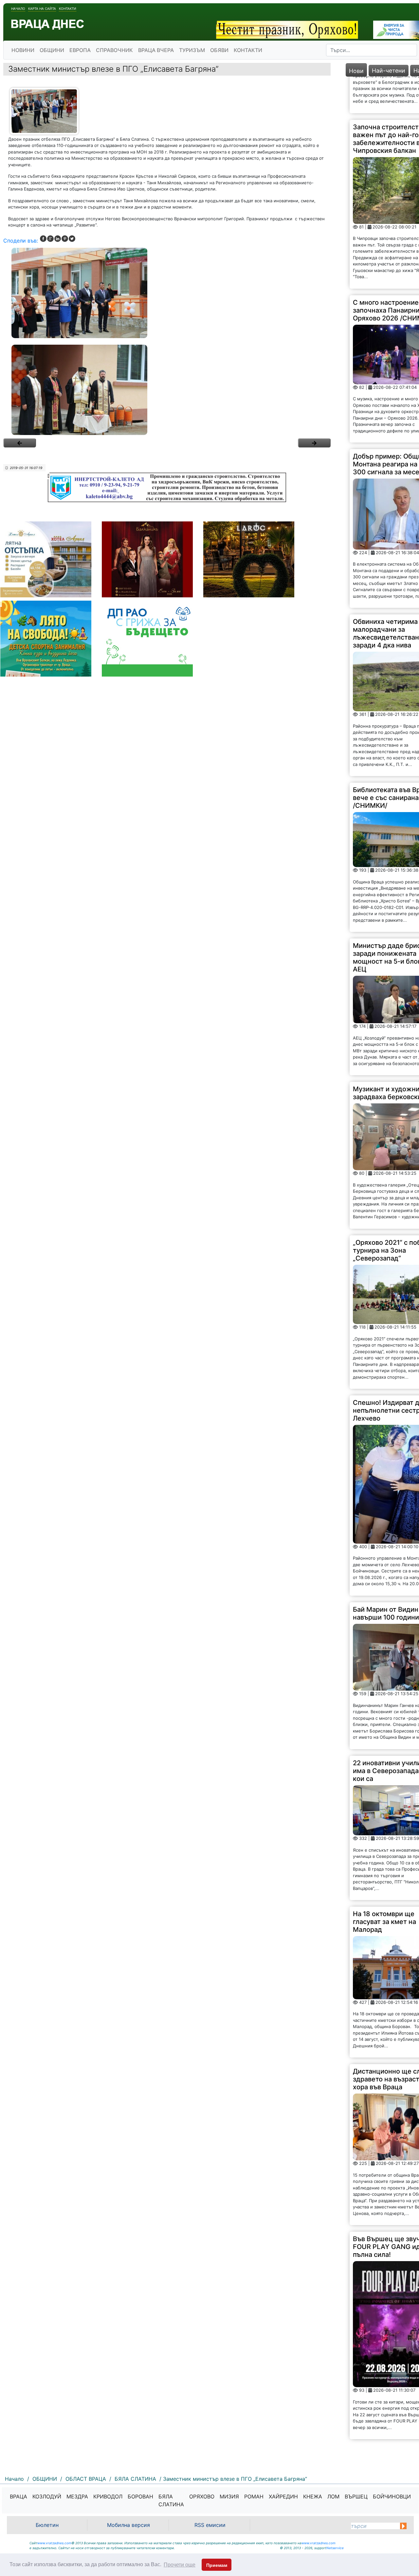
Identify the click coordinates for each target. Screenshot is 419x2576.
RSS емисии (210, 2525)
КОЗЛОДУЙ (47, 2496)
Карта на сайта (42, 9)
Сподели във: (21, 241)
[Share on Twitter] (72, 239)
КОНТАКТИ (248, 50)
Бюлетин (47, 2525)
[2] (167, 390)
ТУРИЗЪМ (192, 50)
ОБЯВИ (219, 50)
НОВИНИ (23, 50)
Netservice (335, 2548)
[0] (20, 443)
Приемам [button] (217, 2565)
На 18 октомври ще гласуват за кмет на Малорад (384, 1885)
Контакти (68, 9)
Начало (18, 9)
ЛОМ (333, 2496)
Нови (356, 71)
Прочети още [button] (180, 2565)
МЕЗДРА (77, 2496)
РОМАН (254, 2496)
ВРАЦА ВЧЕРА (156, 50)
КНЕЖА (313, 2496)
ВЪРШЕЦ (356, 2496)
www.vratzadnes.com (54, 2543)
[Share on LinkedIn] (58, 239)
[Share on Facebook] (43, 239)
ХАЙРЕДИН (283, 2496)
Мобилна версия (128, 2525)
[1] (167, 293)
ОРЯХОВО (202, 2496)
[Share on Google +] (50, 239)
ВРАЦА (18, 2496)
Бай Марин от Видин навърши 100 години (386, 1576)
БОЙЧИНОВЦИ (392, 2496)
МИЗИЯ (229, 2496)
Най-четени (389, 71)
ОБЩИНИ (52, 50)
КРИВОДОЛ (108, 2496)
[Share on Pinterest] (65, 239)
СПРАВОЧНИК (114, 50)
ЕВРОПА (80, 50)
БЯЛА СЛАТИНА (171, 2500)
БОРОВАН (140, 2496)
